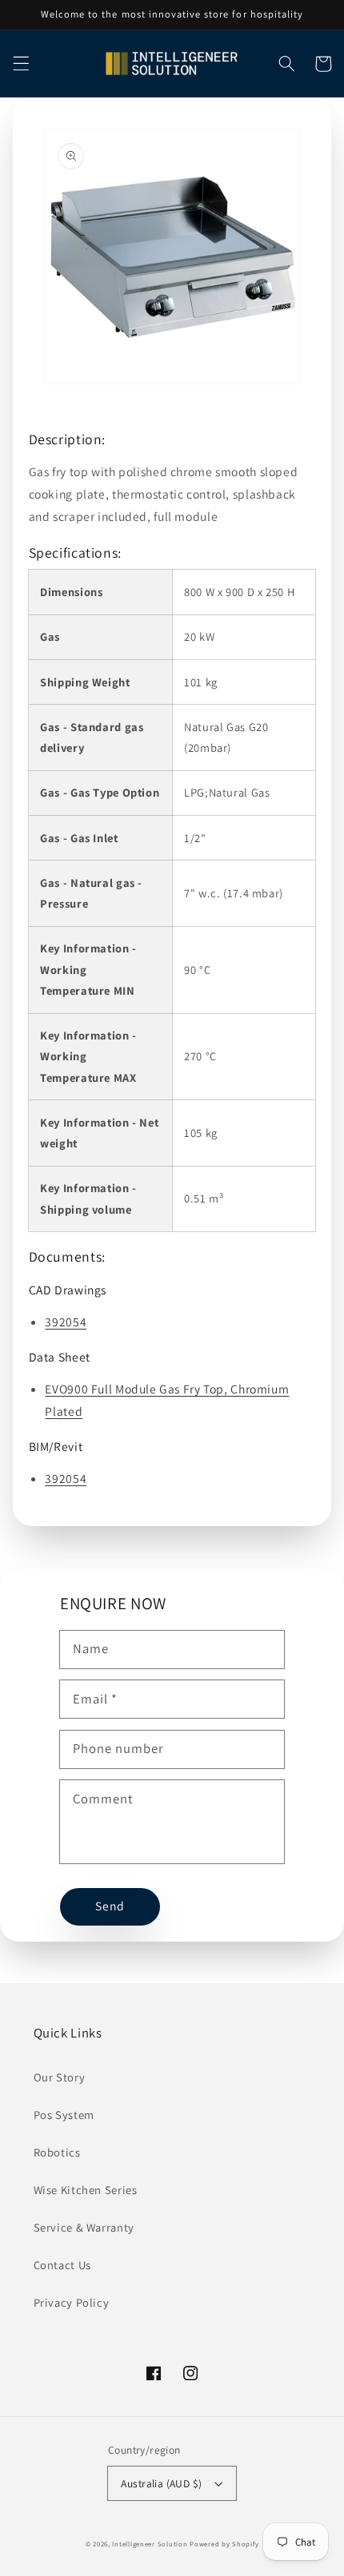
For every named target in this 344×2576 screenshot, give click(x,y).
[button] (21, 64)
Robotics (57, 2152)
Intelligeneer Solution (150, 2544)
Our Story (60, 2077)
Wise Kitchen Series (86, 2190)
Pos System (64, 2115)
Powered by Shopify (224, 2544)
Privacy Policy (72, 2302)
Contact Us (62, 2265)
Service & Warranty (84, 2227)
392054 (66, 1322)
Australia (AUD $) (161, 2483)
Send (110, 1906)
